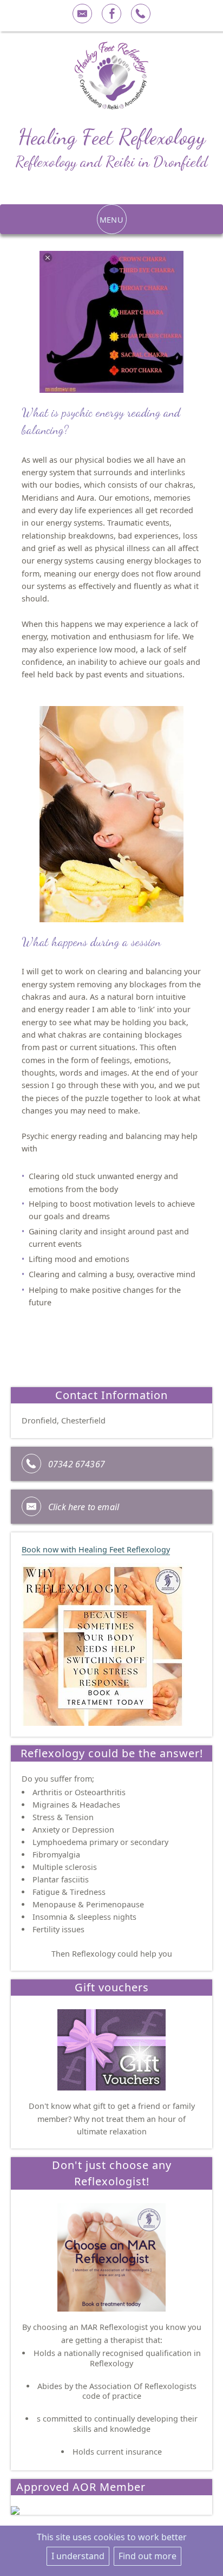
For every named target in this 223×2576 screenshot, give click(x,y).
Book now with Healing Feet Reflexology (96, 1549)
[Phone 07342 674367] (141, 14)
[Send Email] (82, 14)
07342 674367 (77, 1464)
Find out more (147, 2556)
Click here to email (84, 1507)
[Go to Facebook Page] (111, 14)
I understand (78, 2556)
